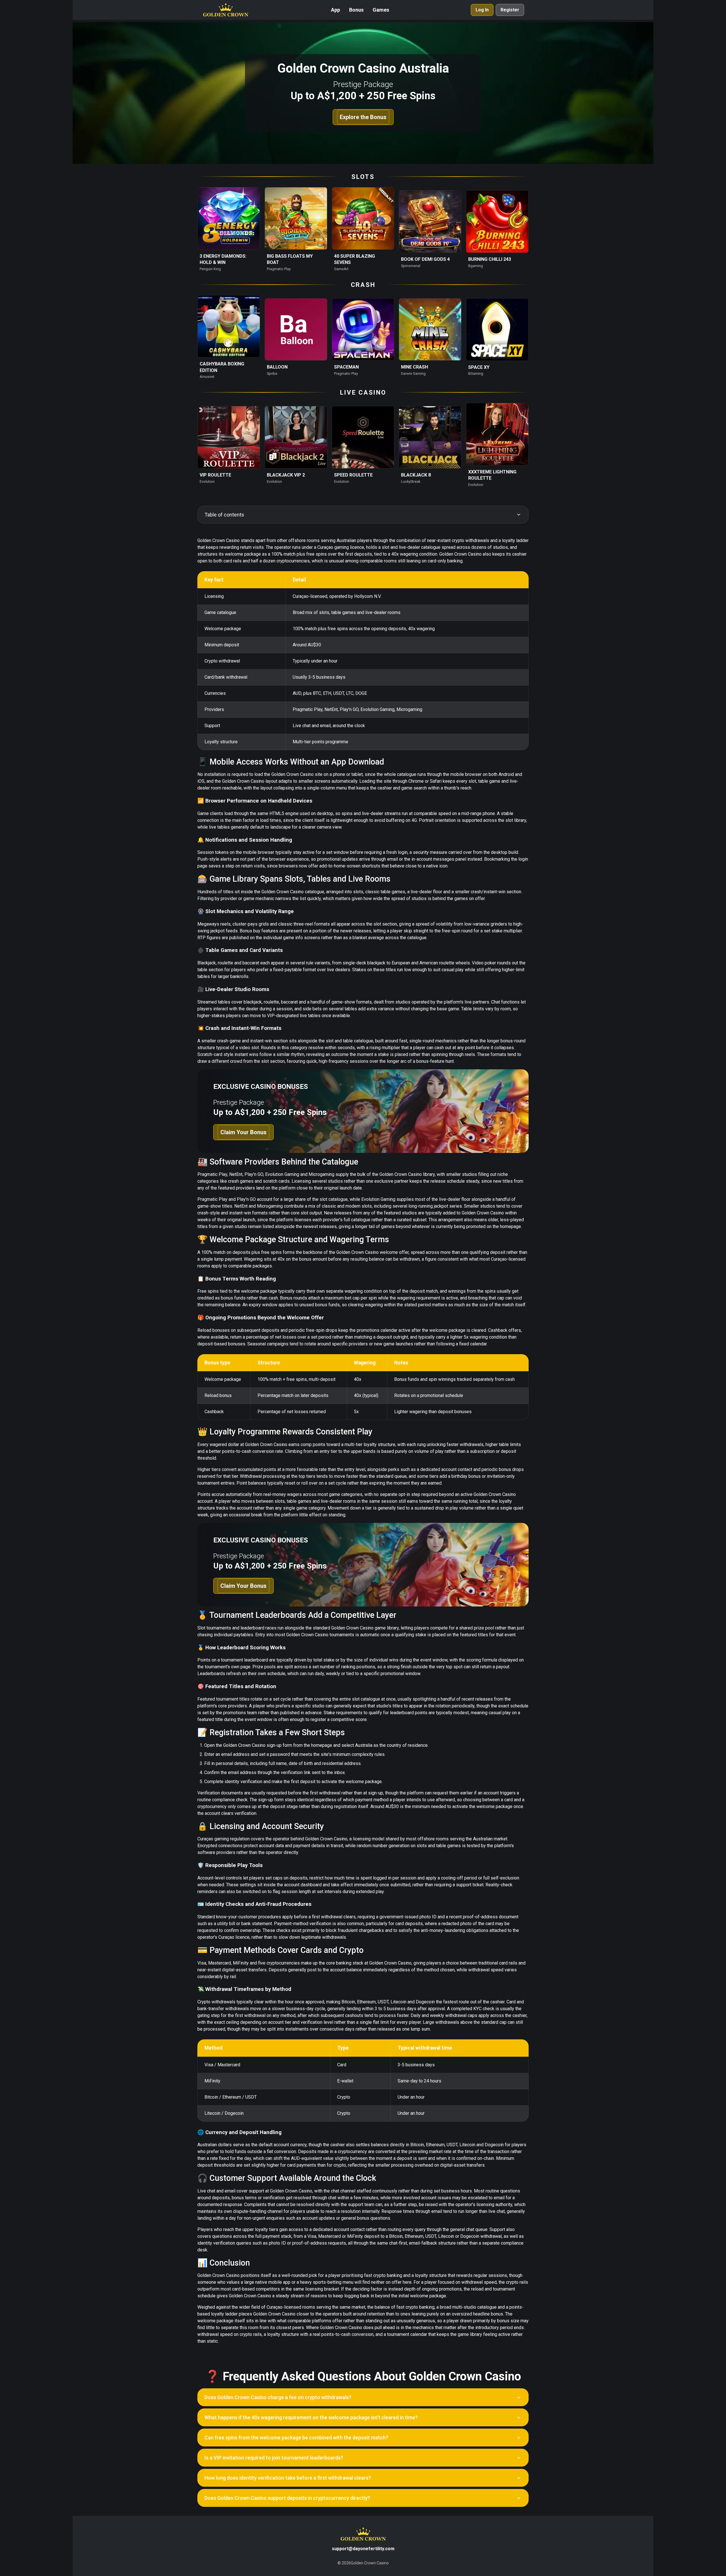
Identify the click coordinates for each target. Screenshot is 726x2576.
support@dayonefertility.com (363, 2549)
